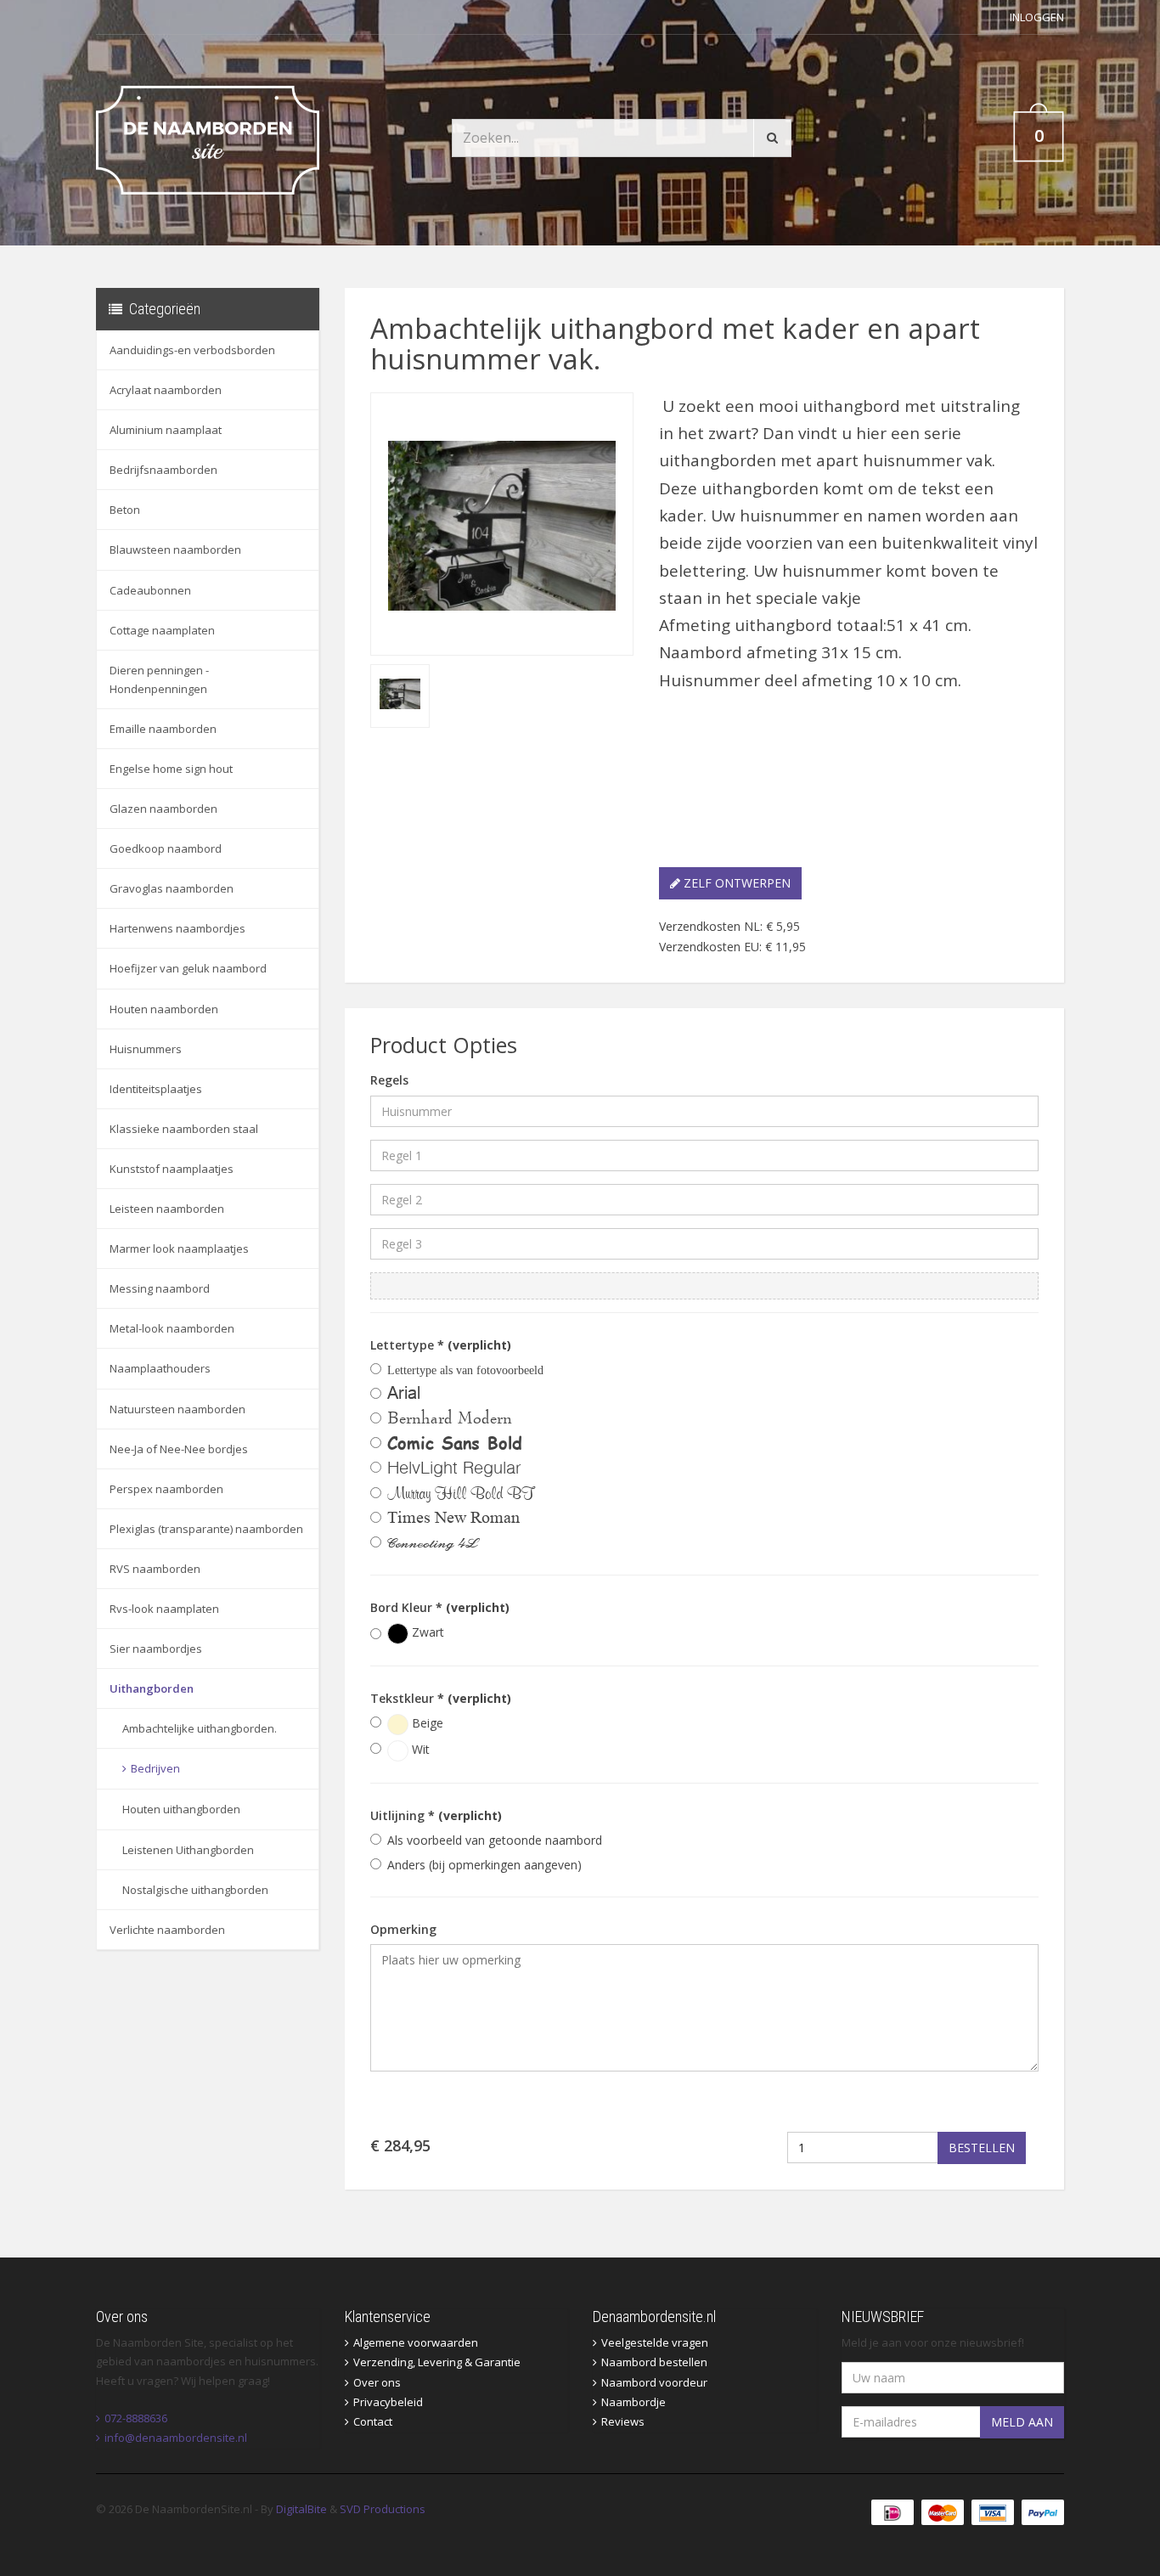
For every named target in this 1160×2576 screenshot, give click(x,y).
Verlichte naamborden (167, 1930)
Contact (373, 2421)
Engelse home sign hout (171, 769)
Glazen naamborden (163, 809)
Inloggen (1037, 17)
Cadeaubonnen (150, 590)
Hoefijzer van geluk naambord (188, 968)
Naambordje (633, 2402)
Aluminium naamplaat (166, 430)
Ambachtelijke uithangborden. (200, 1728)
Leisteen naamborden (167, 1209)
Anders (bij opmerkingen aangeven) (484, 1865)
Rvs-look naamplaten (164, 1609)
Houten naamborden (164, 1009)
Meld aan (1022, 2422)
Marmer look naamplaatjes (179, 1249)
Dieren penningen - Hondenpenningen (159, 679)
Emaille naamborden (163, 729)
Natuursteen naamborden (177, 1409)
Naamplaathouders (160, 1368)
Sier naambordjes (156, 1649)
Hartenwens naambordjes (177, 928)
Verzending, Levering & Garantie (437, 2362)
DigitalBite (301, 2509)
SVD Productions (383, 2509)
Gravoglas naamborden (172, 888)
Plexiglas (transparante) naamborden (206, 1529)
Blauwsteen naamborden (175, 550)
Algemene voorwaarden (416, 2342)
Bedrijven (155, 1768)
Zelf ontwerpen (735, 883)
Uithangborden (152, 1688)
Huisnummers (146, 1049)
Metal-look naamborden (172, 1328)
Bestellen (982, 2148)
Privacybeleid (388, 2402)
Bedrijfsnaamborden (163, 470)
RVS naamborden (155, 1569)
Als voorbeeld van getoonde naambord (495, 1840)
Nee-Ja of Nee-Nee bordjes (179, 1449)
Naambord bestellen (654, 2362)
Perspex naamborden (166, 1489)
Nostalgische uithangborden (195, 1890)
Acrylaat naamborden (166, 390)
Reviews (623, 2421)
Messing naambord (160, 1288)
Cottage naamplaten (162, 630)
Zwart (426, 1632)
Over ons (377, 2382)
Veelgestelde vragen (655, 2342)
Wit (419, 1749)
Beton (125, 510)
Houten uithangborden (181, 1809)
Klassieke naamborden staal (184, 1129)
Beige (426, 1723)
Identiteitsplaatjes (156, 1089)
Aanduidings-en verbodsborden (192, 350)
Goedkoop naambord (166, 848)
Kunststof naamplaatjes (172, 1169)
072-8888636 (136, 2418)
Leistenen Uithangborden (188, 1850)
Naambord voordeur (654, 2382)
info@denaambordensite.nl (176, 2438)
